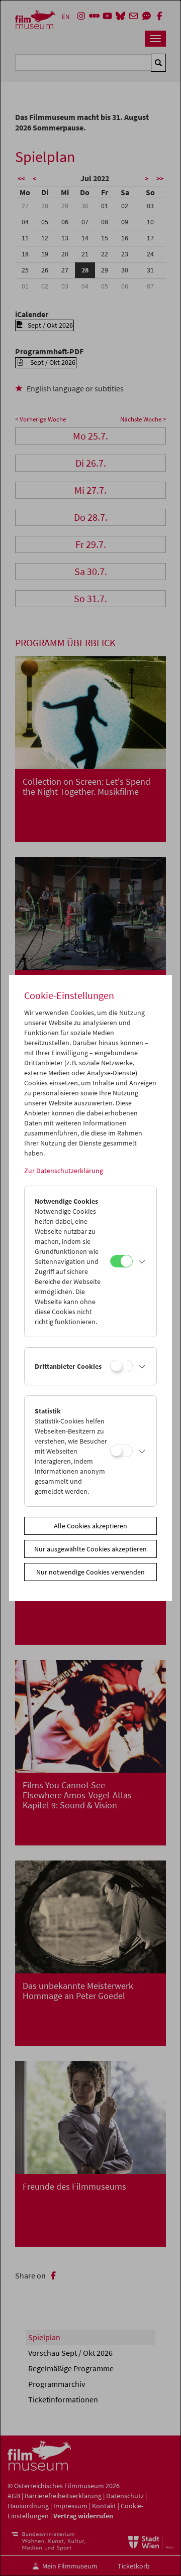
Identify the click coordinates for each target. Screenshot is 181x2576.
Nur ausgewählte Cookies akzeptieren (90, 1549)
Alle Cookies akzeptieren (90, 1526)
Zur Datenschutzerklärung (64, 1171)
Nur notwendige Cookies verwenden (90, 1572)
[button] (142, 1261)
